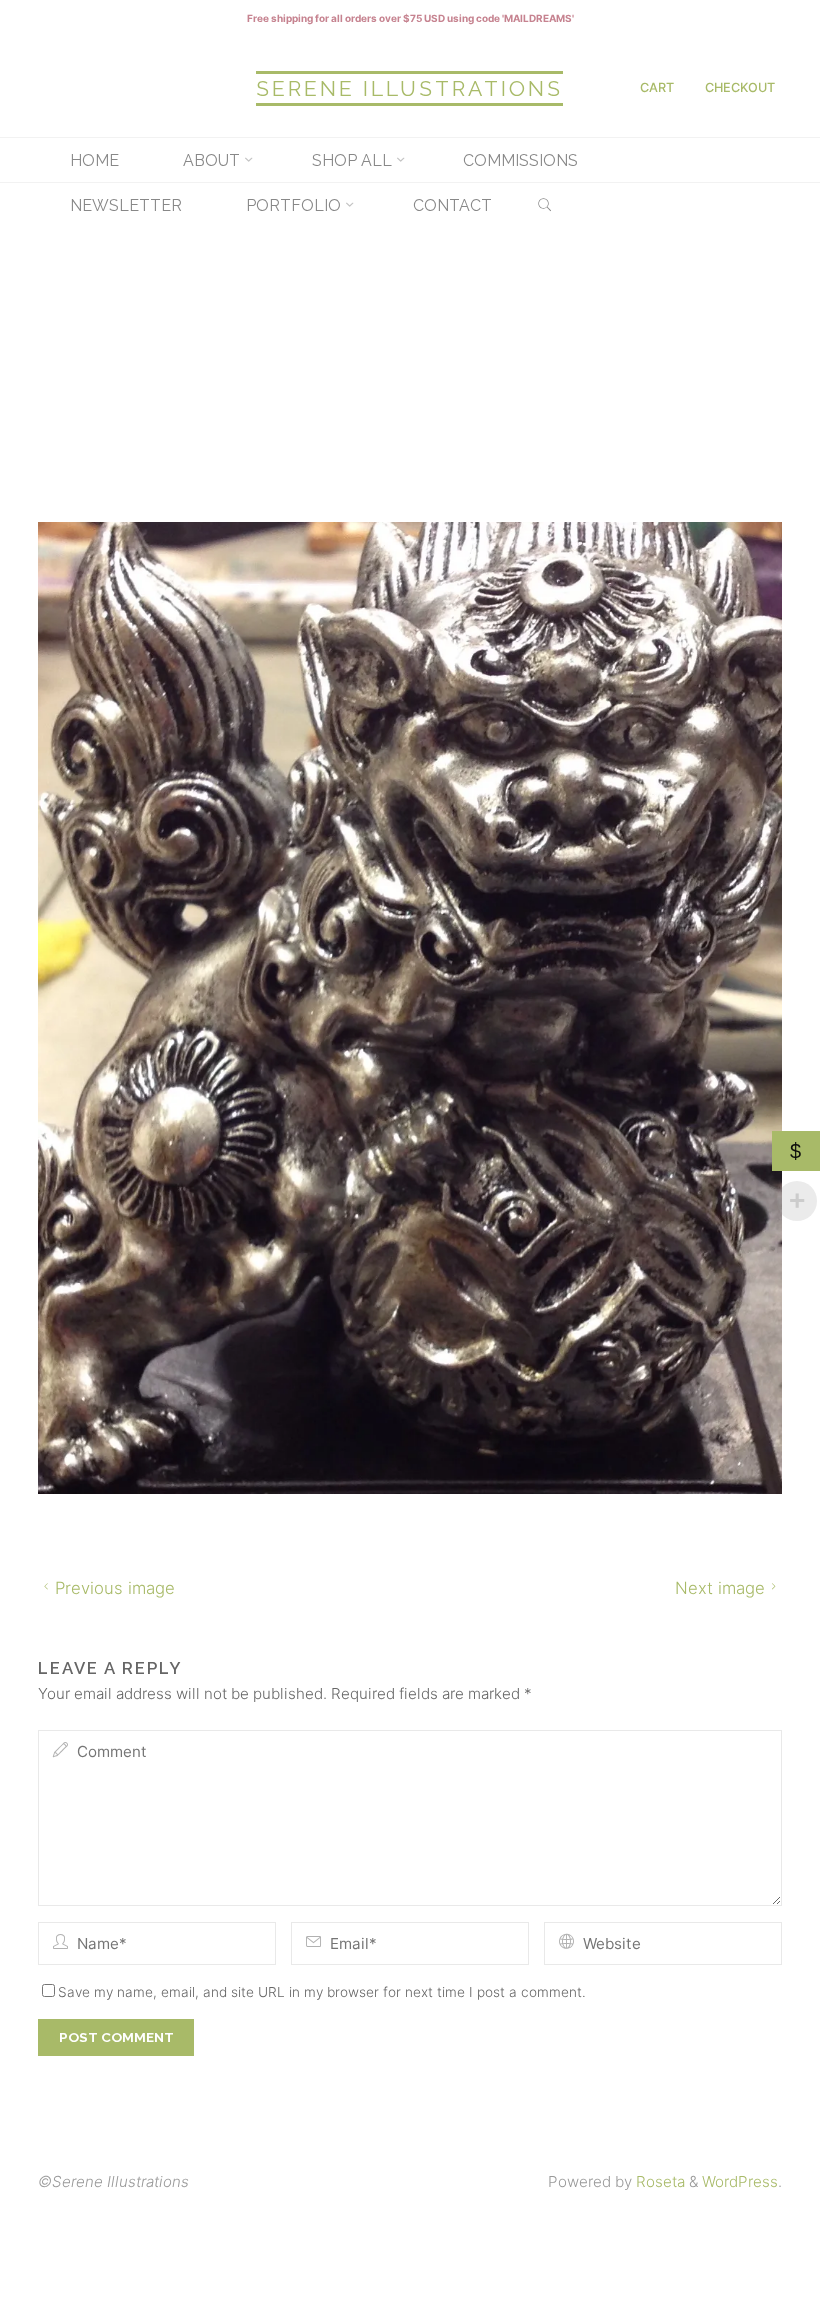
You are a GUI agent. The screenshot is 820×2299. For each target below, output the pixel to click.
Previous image (115, 1588)
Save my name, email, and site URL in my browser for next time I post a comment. (322, 1991)
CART (657, 87)
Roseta (658, 2181)
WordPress (740, 2181)
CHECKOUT (740, 87)
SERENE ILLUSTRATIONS (409, 88)
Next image (720, 1588)
